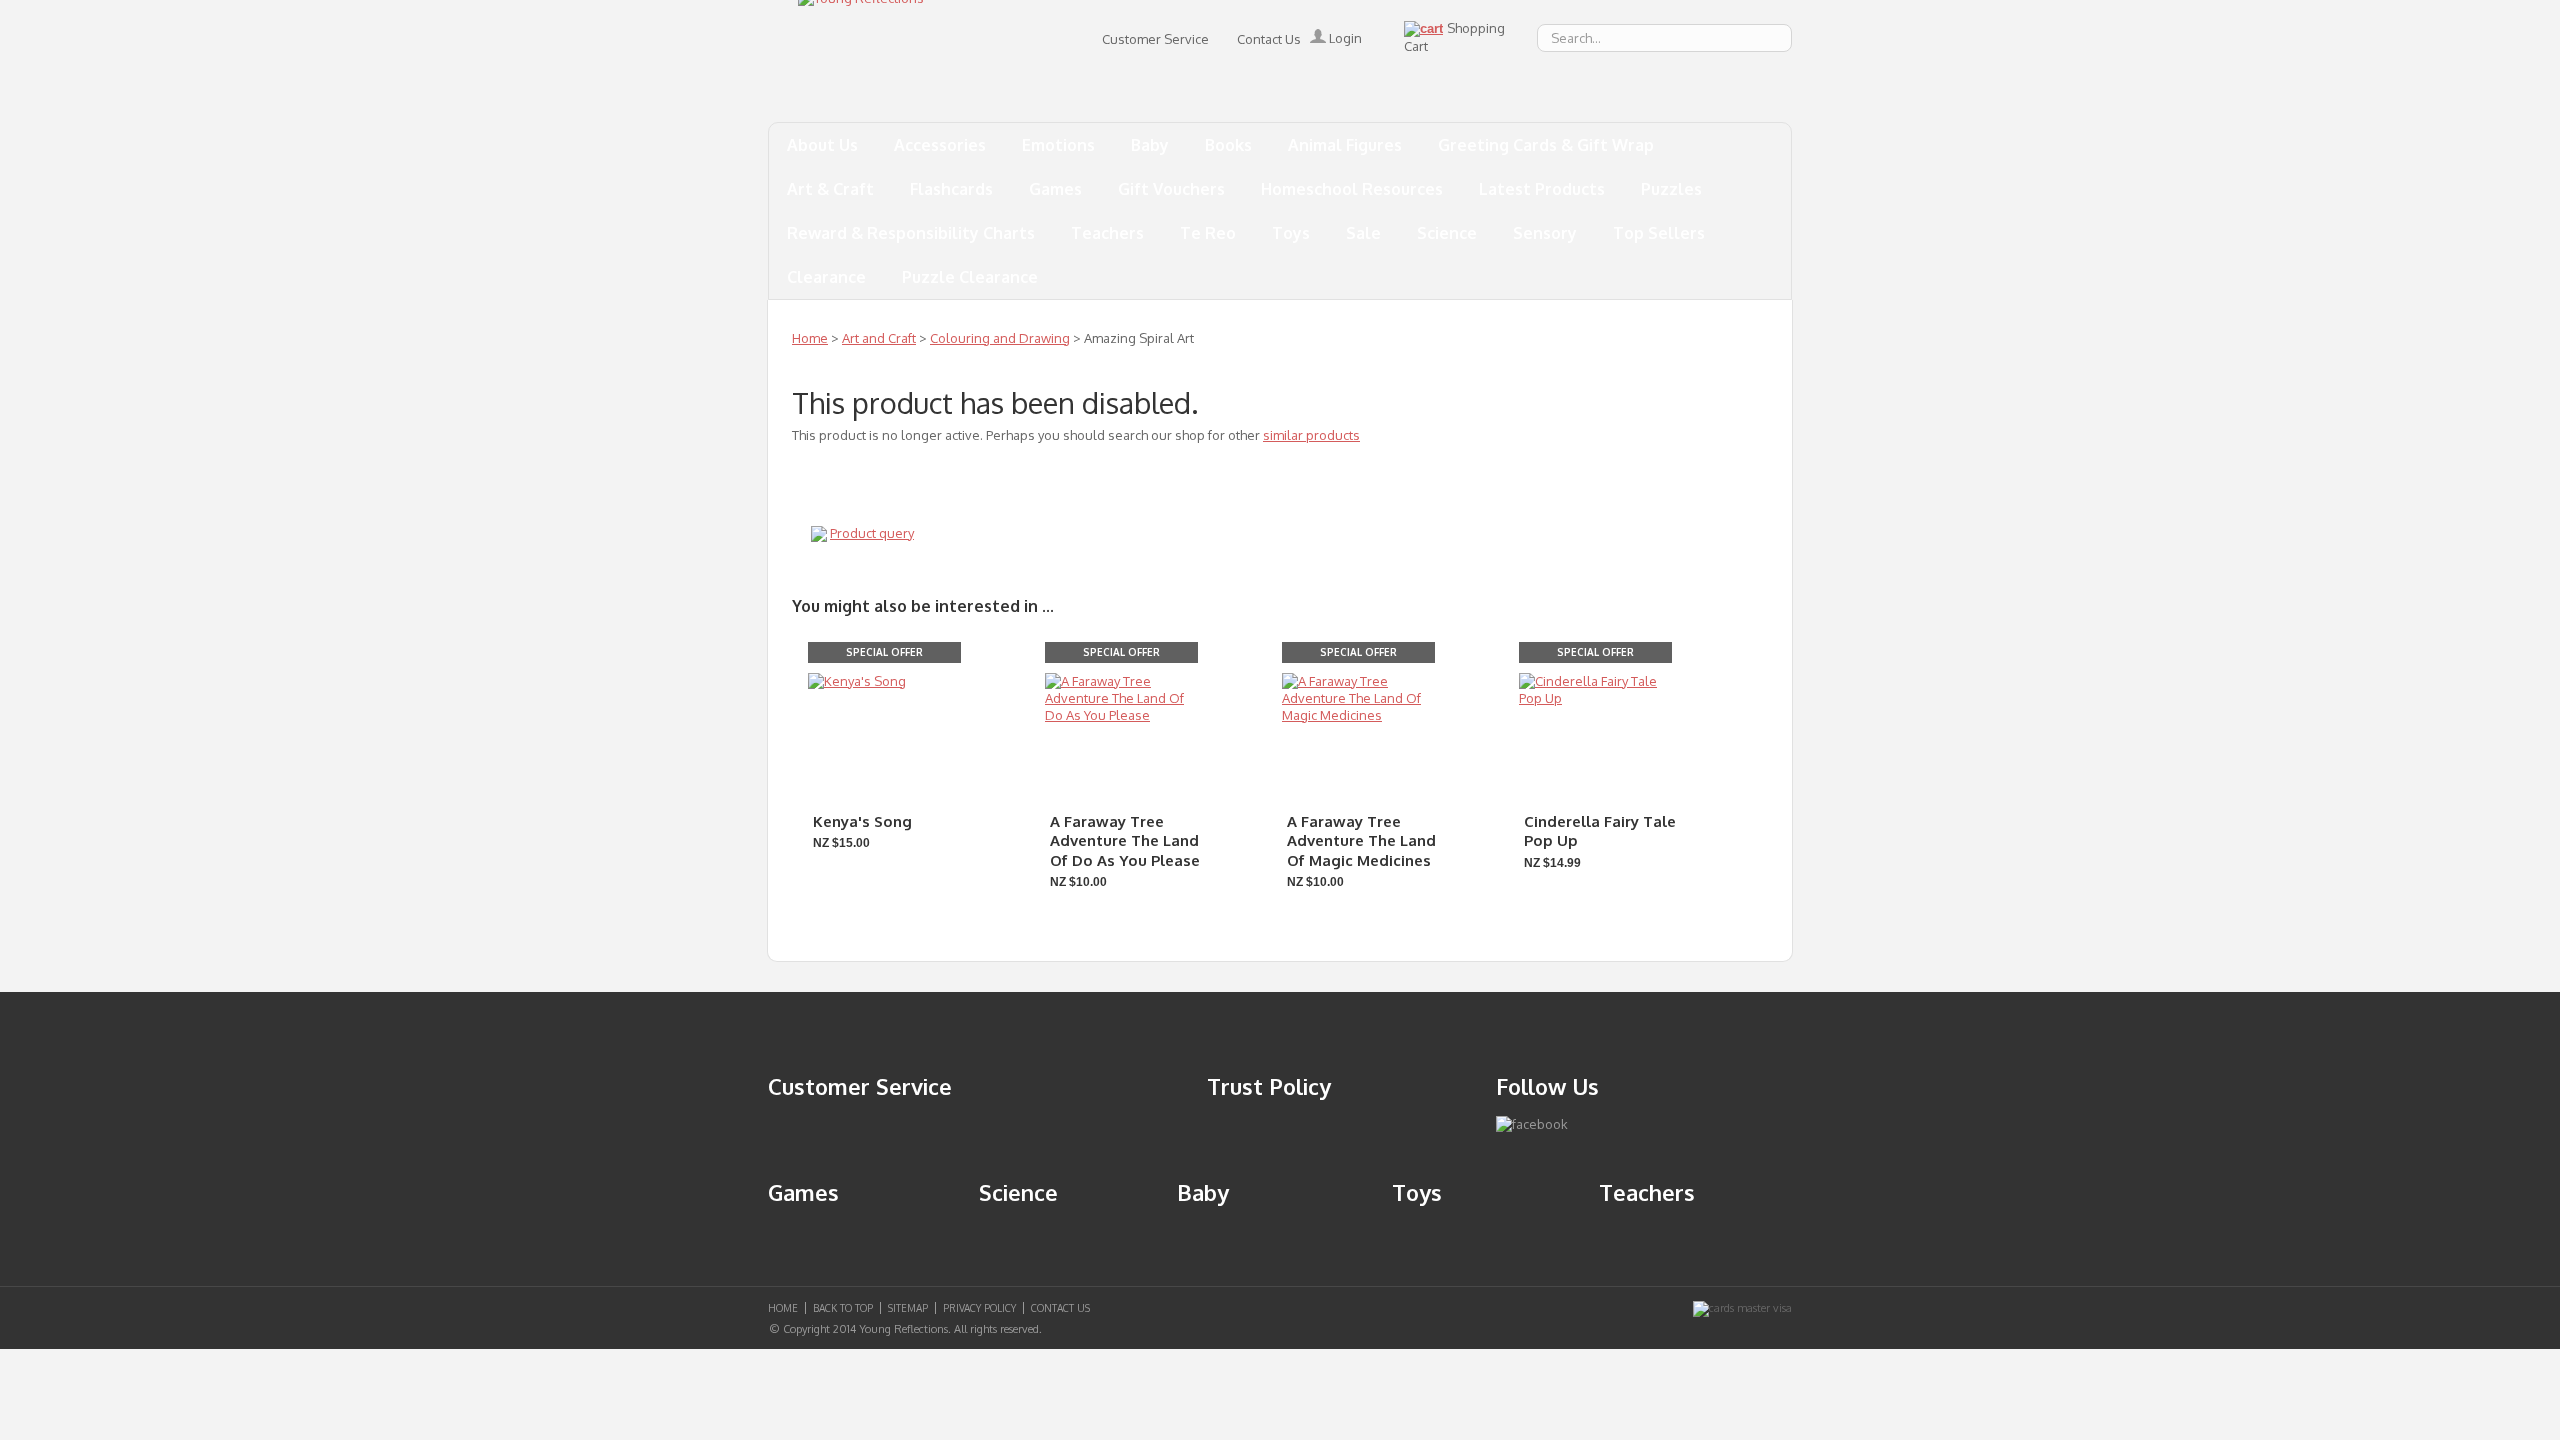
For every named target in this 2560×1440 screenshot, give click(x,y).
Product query (872, 533)
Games (1055, 189)
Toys (1291, 233)
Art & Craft (830, 189)
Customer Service (1155, 39)
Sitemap (908, 1308)
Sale (1363, 233)
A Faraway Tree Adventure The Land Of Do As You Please (1125, 841)
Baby (1150, 145)
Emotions (1058, 145)
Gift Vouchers (1171, 189)
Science (1447, 233)
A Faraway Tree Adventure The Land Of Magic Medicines (1361, 841)
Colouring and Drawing (1000, 338)
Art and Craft (879, 338)
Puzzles (1671, 189)
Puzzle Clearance (970, 277)
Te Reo (1208, 233)
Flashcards (951, 189)
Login (1344, 38)
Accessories (940, 145)
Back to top (843, 1308)
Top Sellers (1659, 233)
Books (1228, 145)
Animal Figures (1345, 145)
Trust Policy (1269, 1086)
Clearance (826, 277)
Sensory (1545, 233)
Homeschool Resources (1352, 189)
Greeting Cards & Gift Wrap (1546, 145)
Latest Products (1542, 189)
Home (810, 338)
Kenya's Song (862, 821)
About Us (822, 145)
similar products (1311, 435)
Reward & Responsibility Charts (911, 233)
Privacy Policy (979, 1308)
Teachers (1107, 233)
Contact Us (1269, 39)
